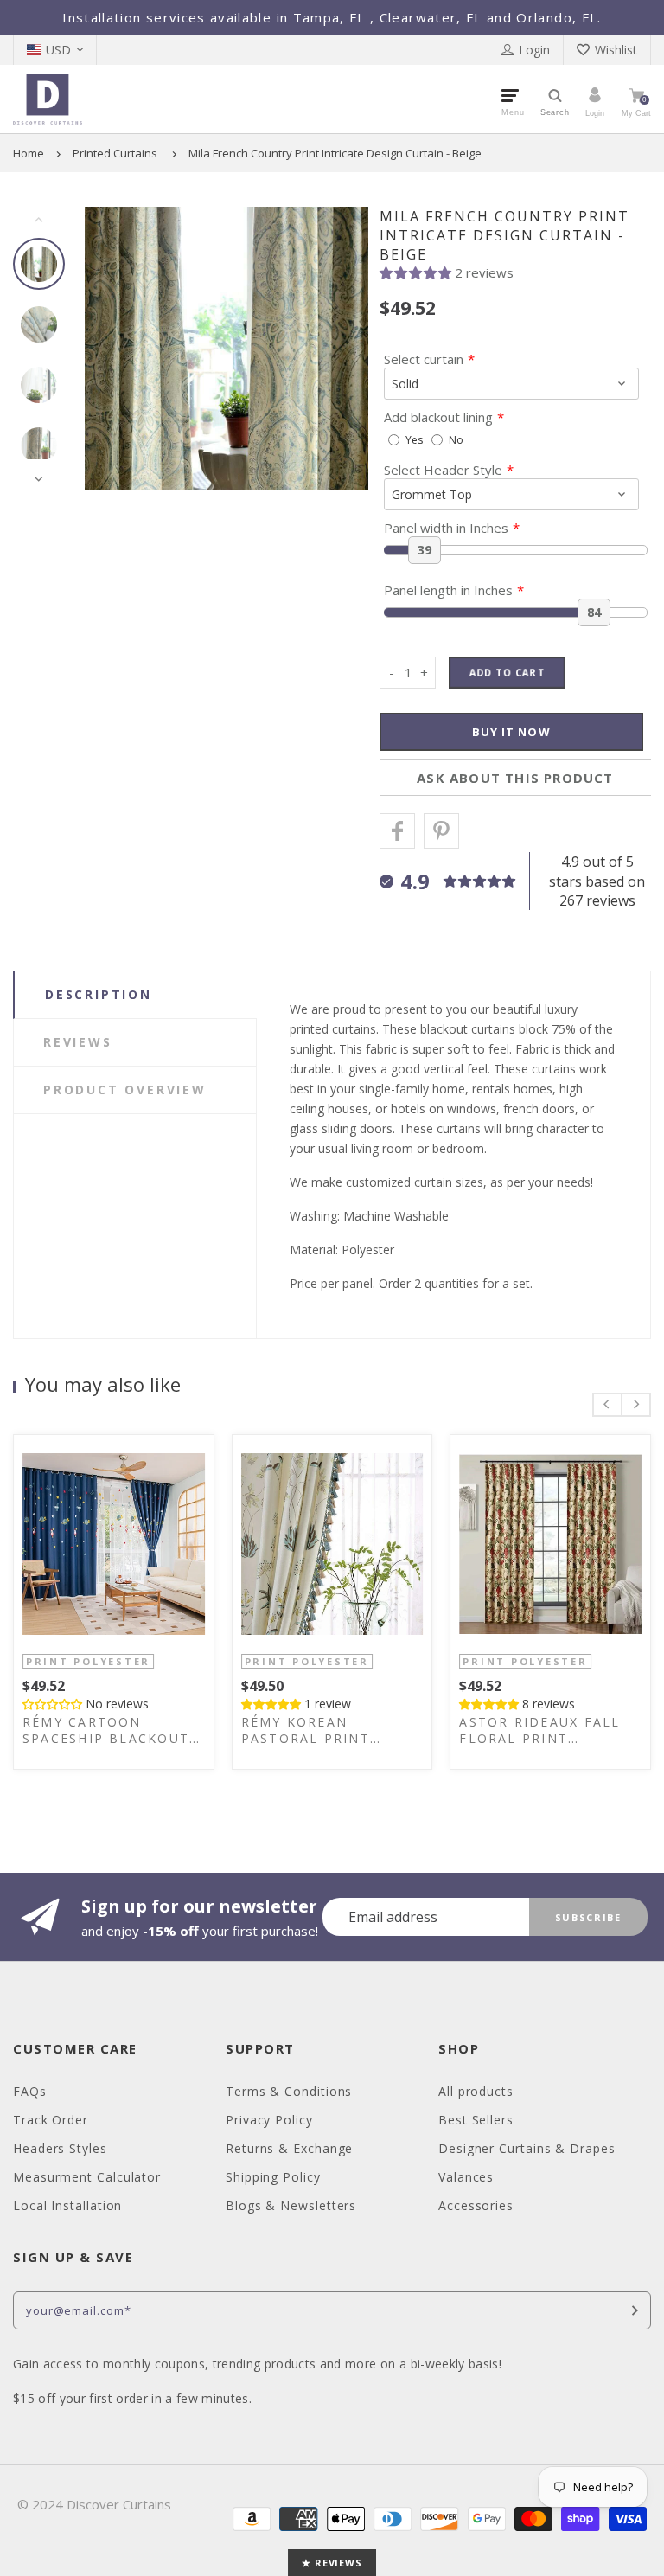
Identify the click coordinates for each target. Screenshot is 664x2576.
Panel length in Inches (448, 590)
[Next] (339, 349)
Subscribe (588, 1917)
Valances (466, 2177)
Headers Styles (60, 2148)
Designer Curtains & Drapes (527, 2148)
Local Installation (67, 2205)
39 (425, 550)
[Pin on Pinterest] (441, 831)
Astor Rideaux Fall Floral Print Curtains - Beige (539, 1730)
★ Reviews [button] (332, 2563)
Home (29, 153)
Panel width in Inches (446, 528)
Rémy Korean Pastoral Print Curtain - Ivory (306, 1730)
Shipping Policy (273, 2177)
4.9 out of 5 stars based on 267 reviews (597, 881)
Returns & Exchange (289, 2148)
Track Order (51, 2120)
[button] (417, 272)
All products (476, 2091)
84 (594, 612)
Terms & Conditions (289, 2091)
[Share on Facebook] (397, 831)
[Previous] (114, 349)
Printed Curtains (115, 153)
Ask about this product (515, 778)
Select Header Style (443, 470)
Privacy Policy (269, 2120)
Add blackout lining (438, 417)
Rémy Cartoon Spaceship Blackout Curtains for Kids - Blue (106, 1730)
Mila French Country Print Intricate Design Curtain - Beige (335, 153)
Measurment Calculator (87, 2177)
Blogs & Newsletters (291, 2205)
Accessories (476, 2205)
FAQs (30, 2091)
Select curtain (424, 359)
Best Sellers (476, 2120)
